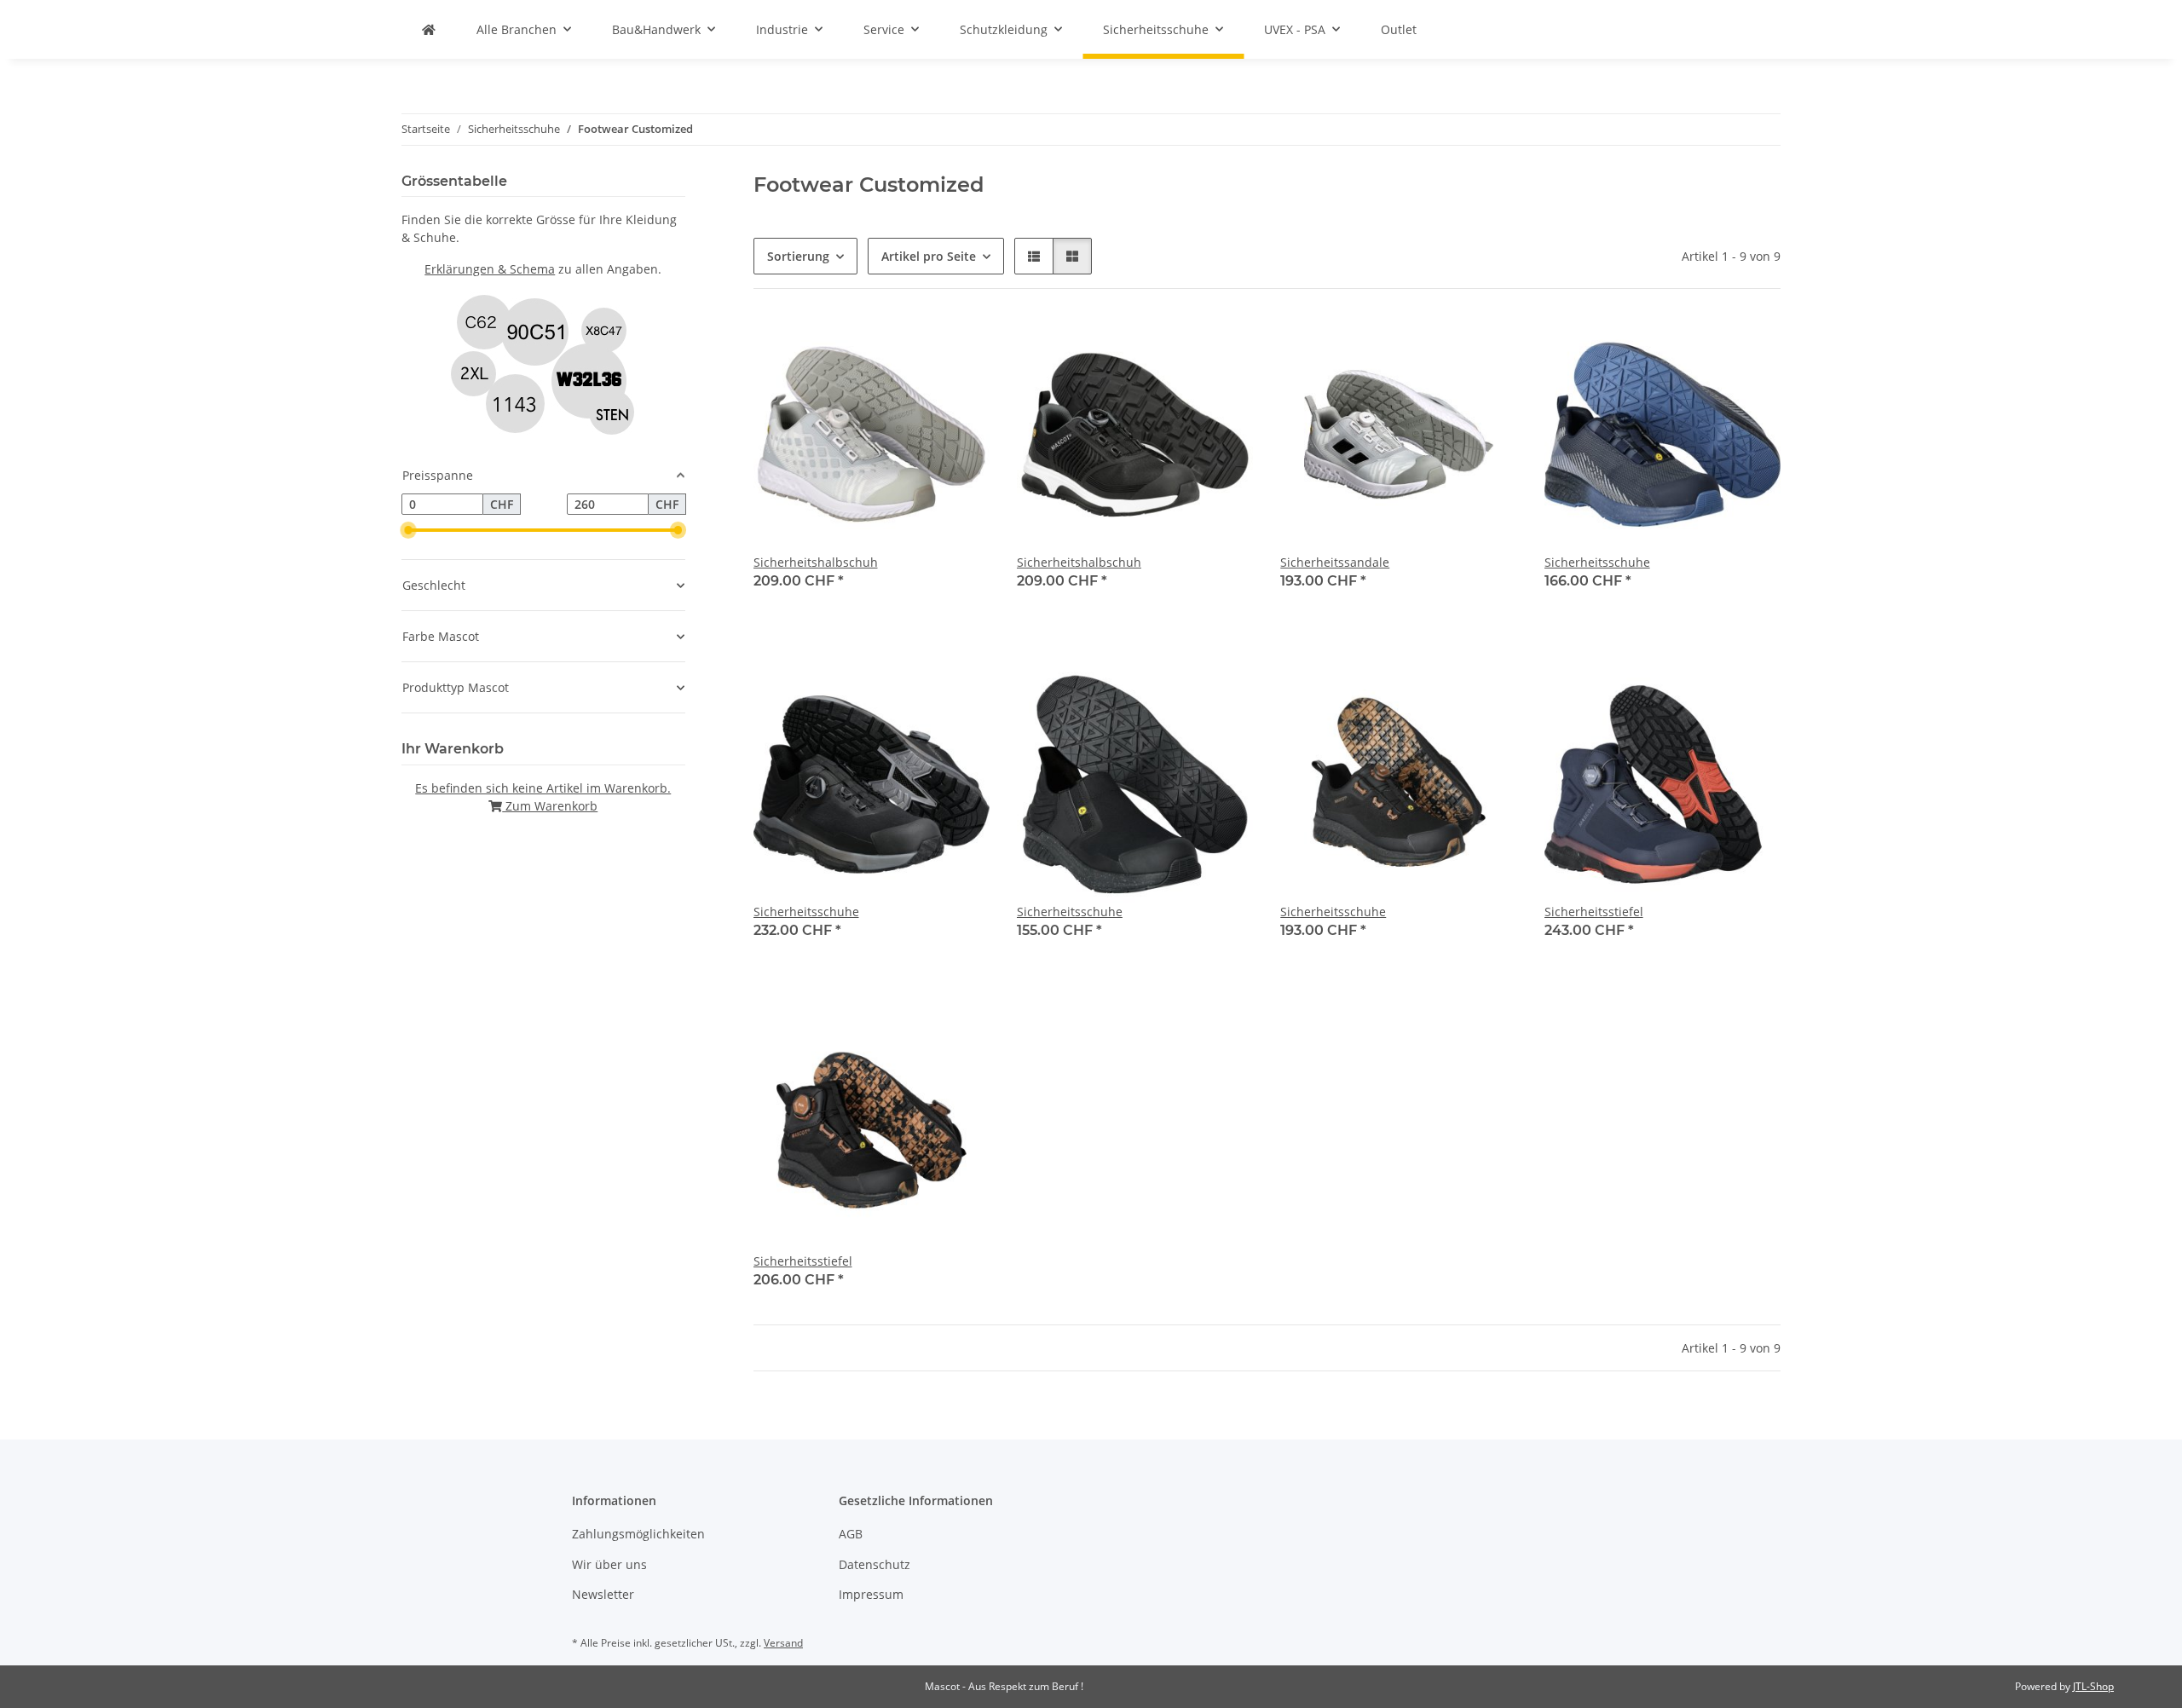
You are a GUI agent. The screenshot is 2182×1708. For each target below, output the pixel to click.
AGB (851, 1534)
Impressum (871, 1594)
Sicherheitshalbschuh (816, 562)
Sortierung (798, 256)
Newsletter (603, 1594)
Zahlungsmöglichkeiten (638, 1534)
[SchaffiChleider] (429, 29)
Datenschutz (875, 1564)
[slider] (408, 530)
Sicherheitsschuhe (1597, 562)
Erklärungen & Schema (490, 269)
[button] (1034, 256)
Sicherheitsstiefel (1594, 912)
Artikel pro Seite (929, 256)
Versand (783, 1643)
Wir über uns (609, 1564)
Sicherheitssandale (1335, 562)
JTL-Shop (2093, 1686)
